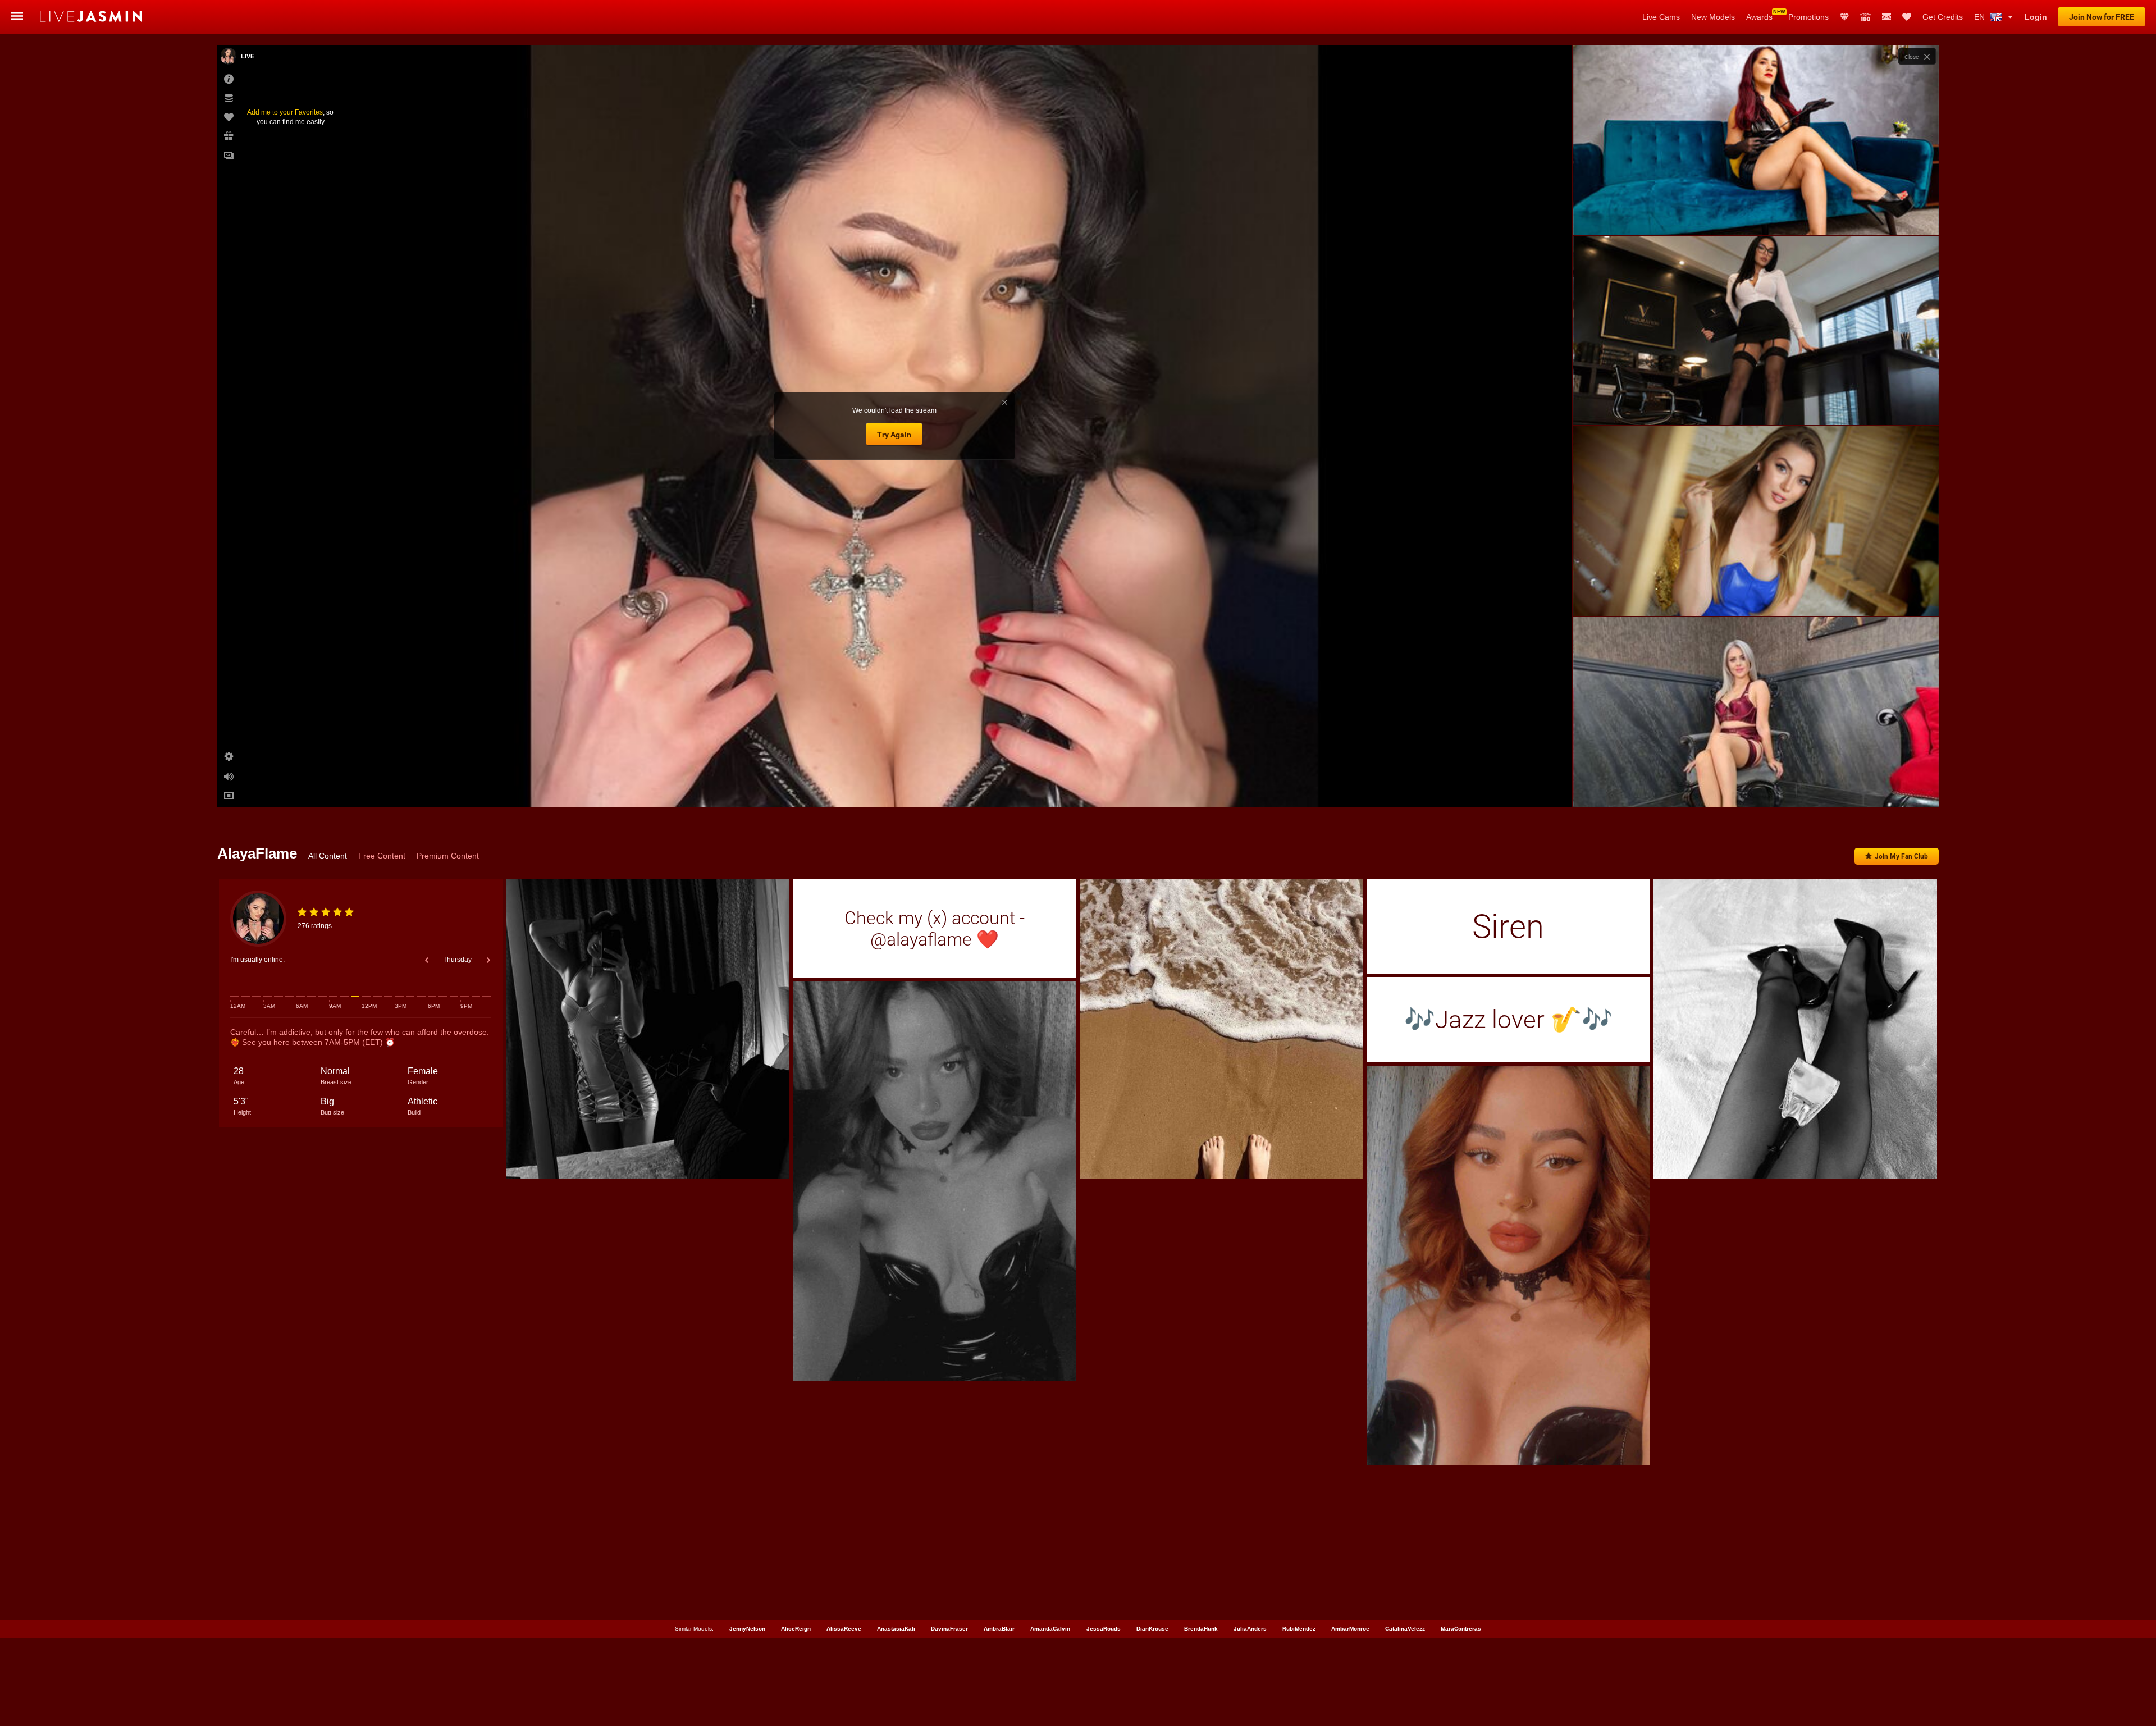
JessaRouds (1104, 1629)
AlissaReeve (844, 1629)
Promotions (1808, 17)
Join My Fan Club (1901, 856)
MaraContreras (1461, 1629)
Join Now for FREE (2102, 17)
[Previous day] (427, 960)
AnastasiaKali (896, 1629)
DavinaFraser (949, 1629)
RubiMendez (1299, 1629)
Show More (1756, 788)
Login (2036, 17)
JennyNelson (747, 1629)
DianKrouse (1152, 1629)
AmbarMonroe (1350, 1629)
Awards (1759, 17)
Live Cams (1661, 17)
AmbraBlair (999, 1629)
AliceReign (796, 1629)
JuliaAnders (1250, 1629)
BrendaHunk (1201, 1629)
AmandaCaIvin (1050, 1629)
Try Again (894, 435)
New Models (1713, 17)
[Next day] (488, 960)
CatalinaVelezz (1405, 1629)
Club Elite (1844, 17)
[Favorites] (1907, 17)
